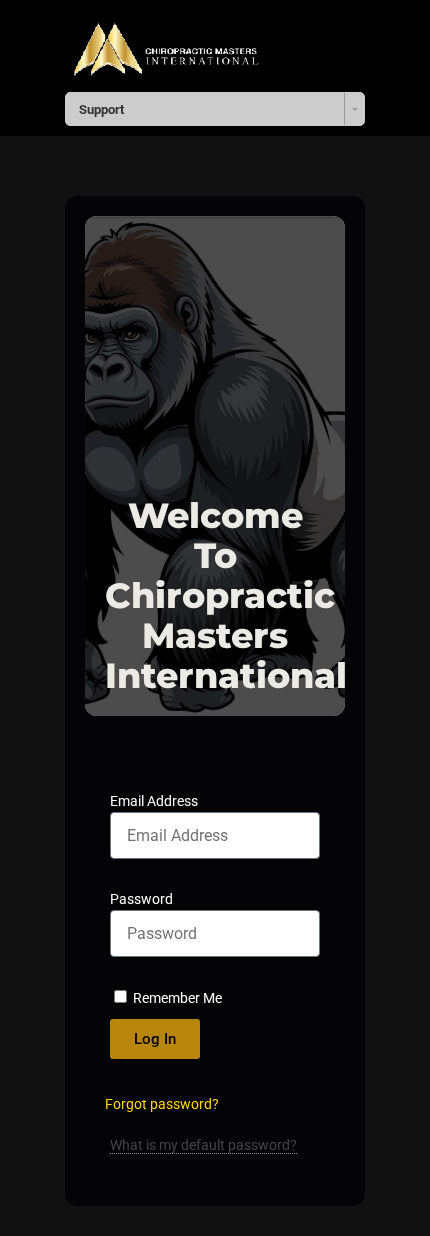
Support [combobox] (101, 109)
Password (141, 899)
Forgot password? (162, 1104)
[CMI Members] (165, 43)
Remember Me (176, 998)
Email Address (154, 801)
